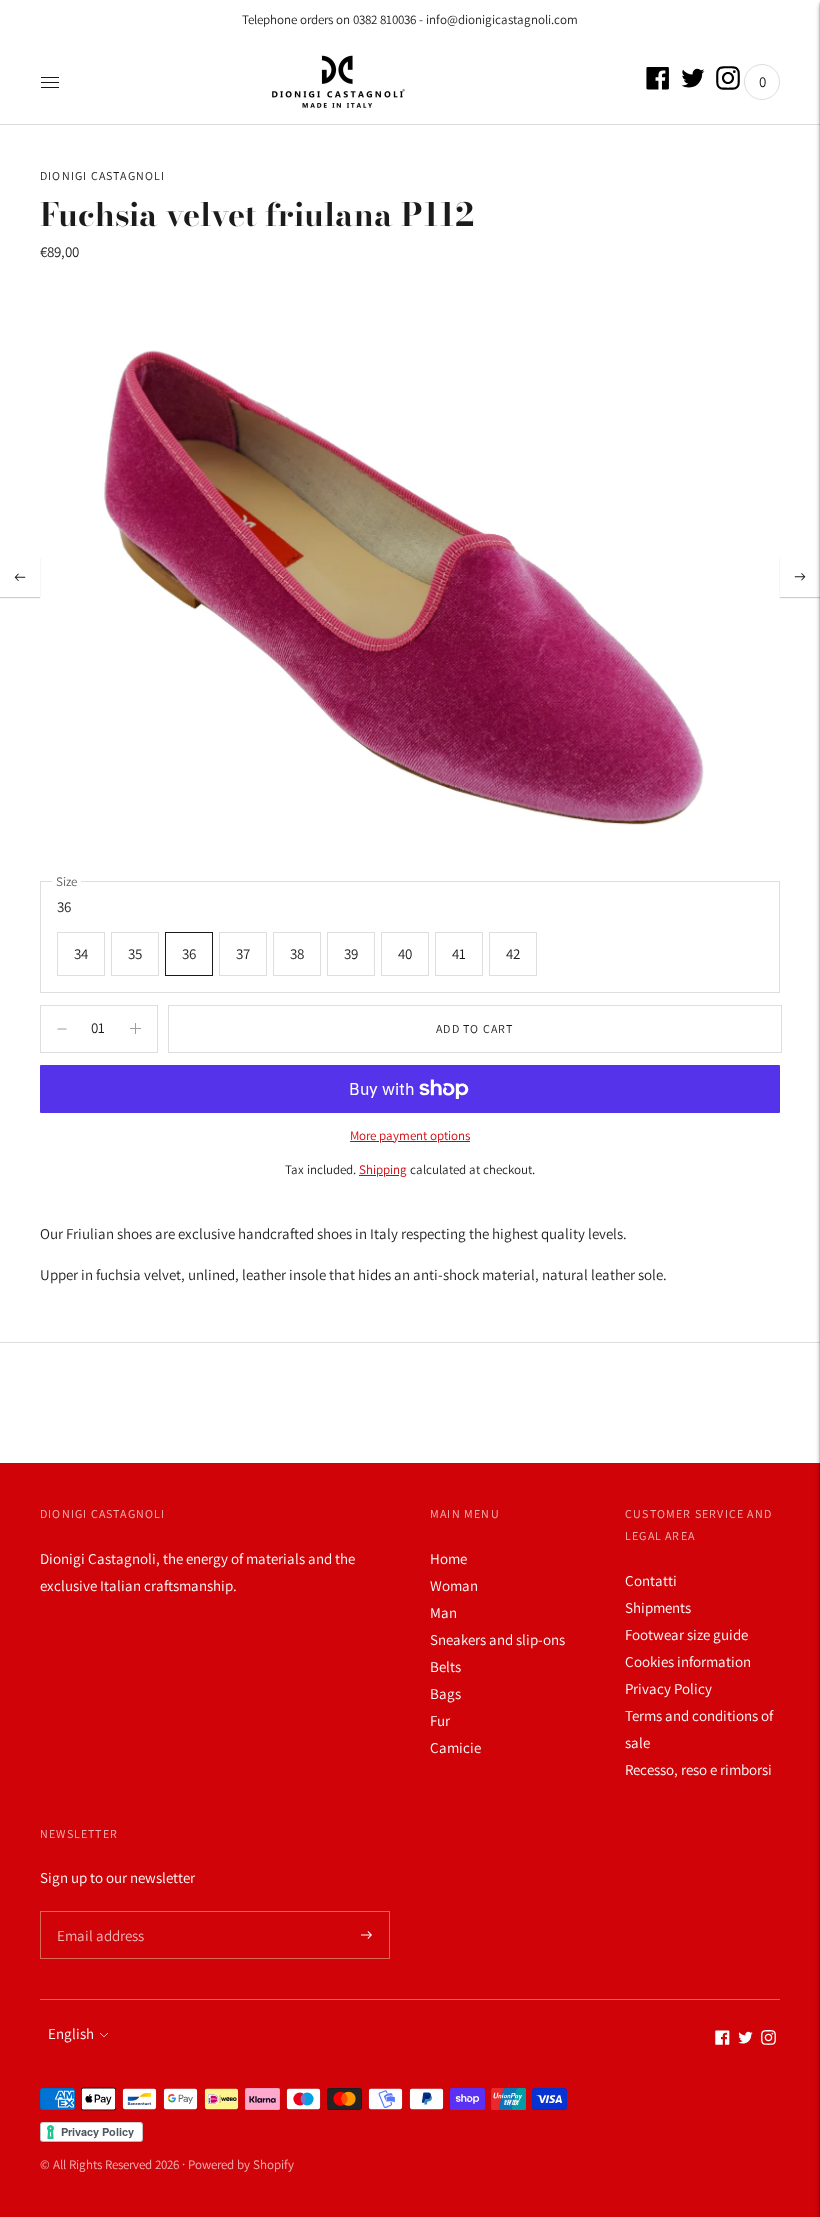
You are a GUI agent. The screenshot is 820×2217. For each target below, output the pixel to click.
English (71, 2033)
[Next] (800, 577)
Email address (97, 1911)
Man (443, 1612)
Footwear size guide (686, 1634)
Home (448, 1558)
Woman (454, 1585)
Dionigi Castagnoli (103, 175)
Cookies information (688, 1661)
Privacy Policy (668, 1688)
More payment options (410, 1135)
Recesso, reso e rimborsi (698, 1769)
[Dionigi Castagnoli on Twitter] (693, 84)
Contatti (651, 1580)
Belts (445, 1666)
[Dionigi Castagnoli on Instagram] (728, 84)
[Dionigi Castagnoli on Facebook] (658, 84)
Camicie (455, 1747)
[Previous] (20, 577)
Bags (445, 1693)
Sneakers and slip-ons (497, 1639)
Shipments (658, 1607)
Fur (440, 1720)
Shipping (383, 1169)
